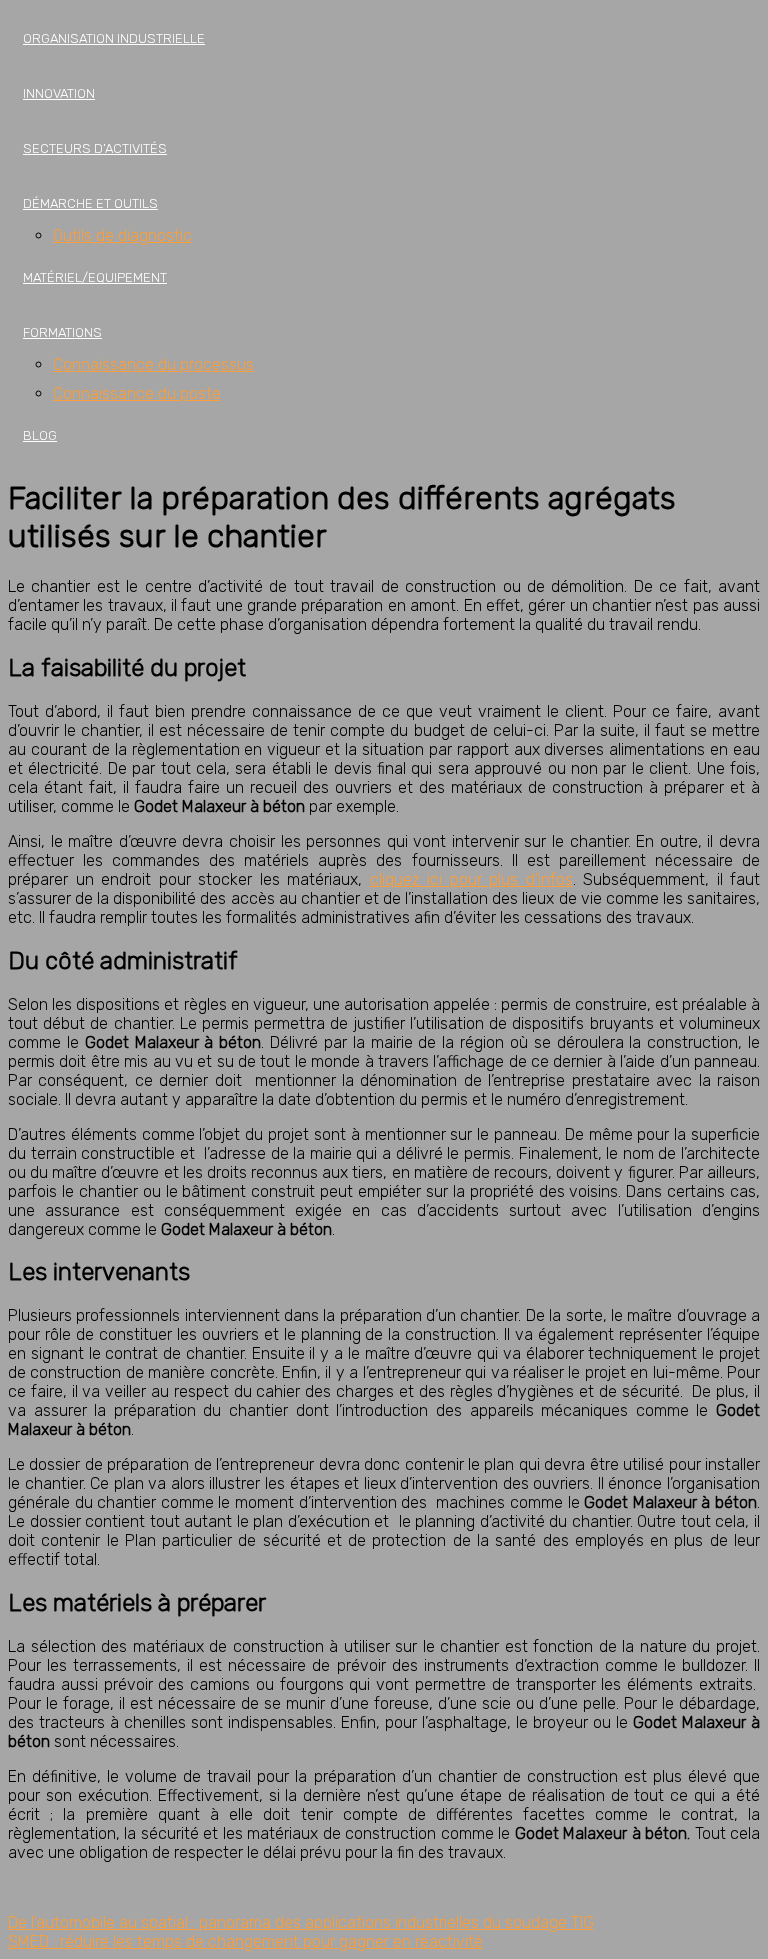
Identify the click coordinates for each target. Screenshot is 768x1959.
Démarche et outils (90, 203)
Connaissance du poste (137, 393)
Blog (40, 435)
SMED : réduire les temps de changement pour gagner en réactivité (245, 1941)
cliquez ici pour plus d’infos (471, 879)
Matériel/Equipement (95, 277)
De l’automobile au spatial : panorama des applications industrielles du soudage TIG (301, 1922)
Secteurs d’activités (95, 148)
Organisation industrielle (114, 38)
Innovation (59, 93)
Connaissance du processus (153, 364)
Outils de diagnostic (122, 235)
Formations (62, 332)
